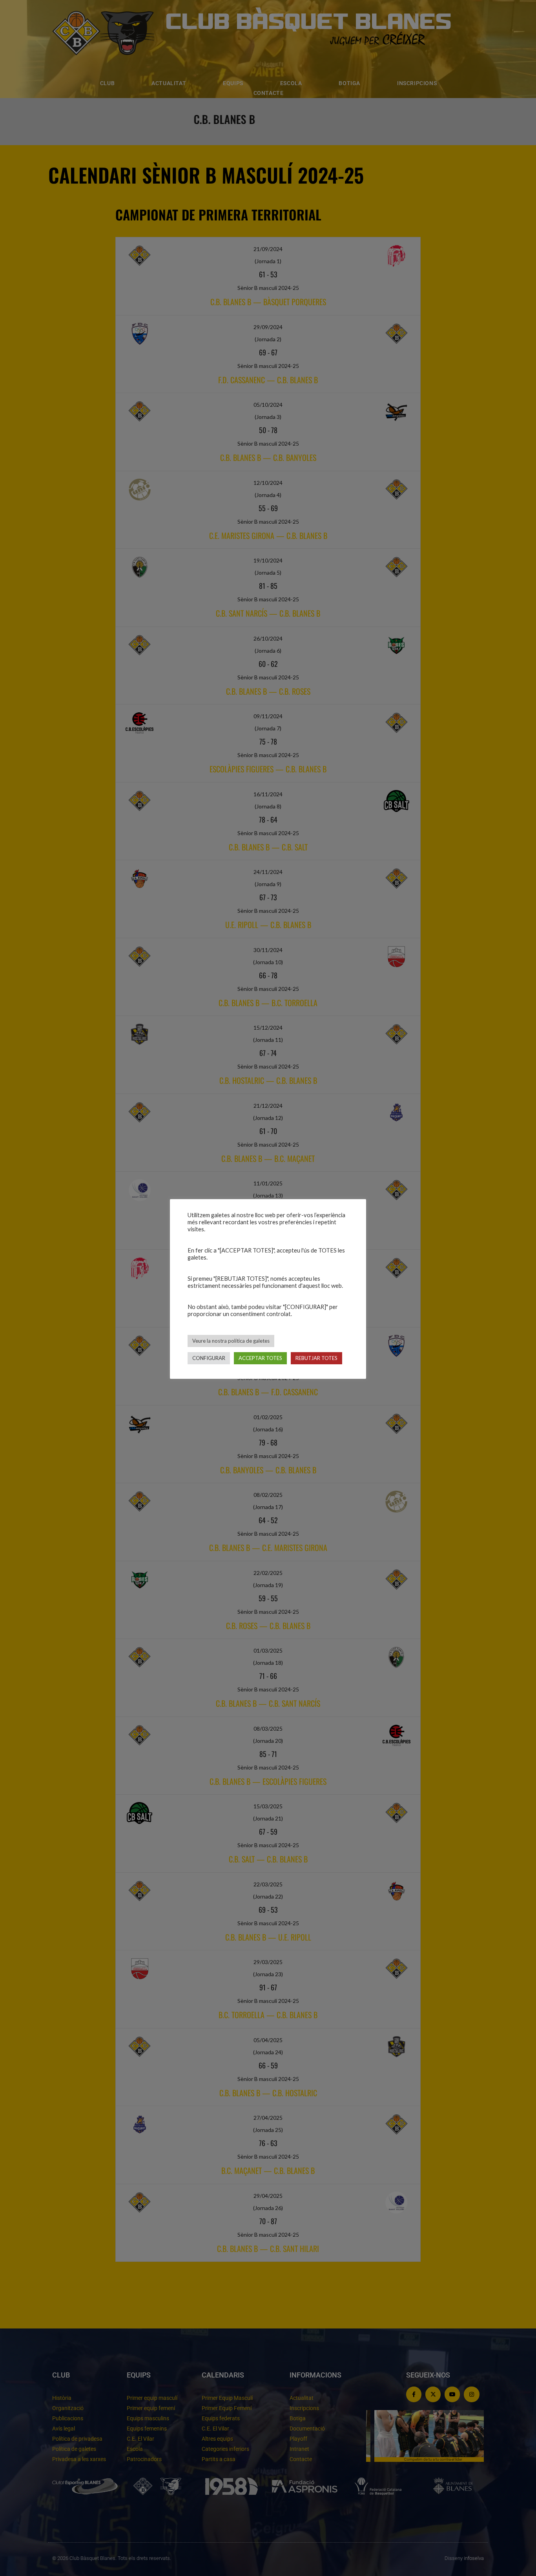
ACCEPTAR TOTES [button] (260, 1358)
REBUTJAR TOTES (316, 1358)
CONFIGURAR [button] (209, 1358)
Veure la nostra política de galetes (231, 1341)
